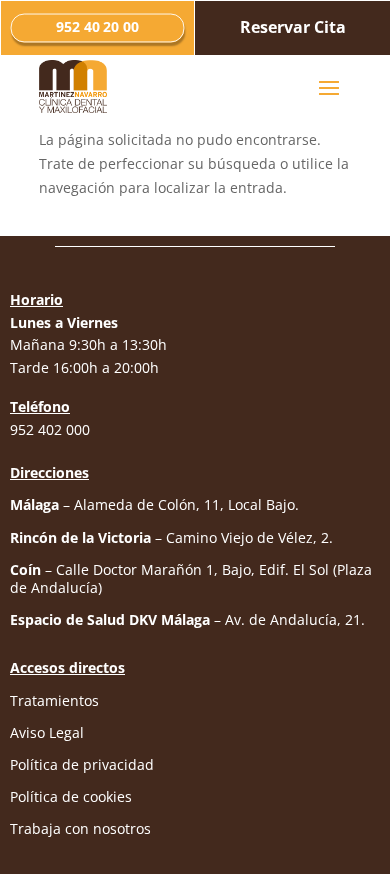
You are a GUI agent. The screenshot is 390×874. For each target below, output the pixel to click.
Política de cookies (71, 796)
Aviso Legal (47, 732)
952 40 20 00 (98, 27)
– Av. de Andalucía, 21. (187, 619)
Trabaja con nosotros (80, 828)
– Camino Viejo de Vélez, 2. (171, 537)
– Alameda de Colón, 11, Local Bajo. (154, 504)
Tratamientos (54, 700)
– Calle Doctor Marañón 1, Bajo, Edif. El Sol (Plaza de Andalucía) (191, 578)
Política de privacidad (82, 764)
